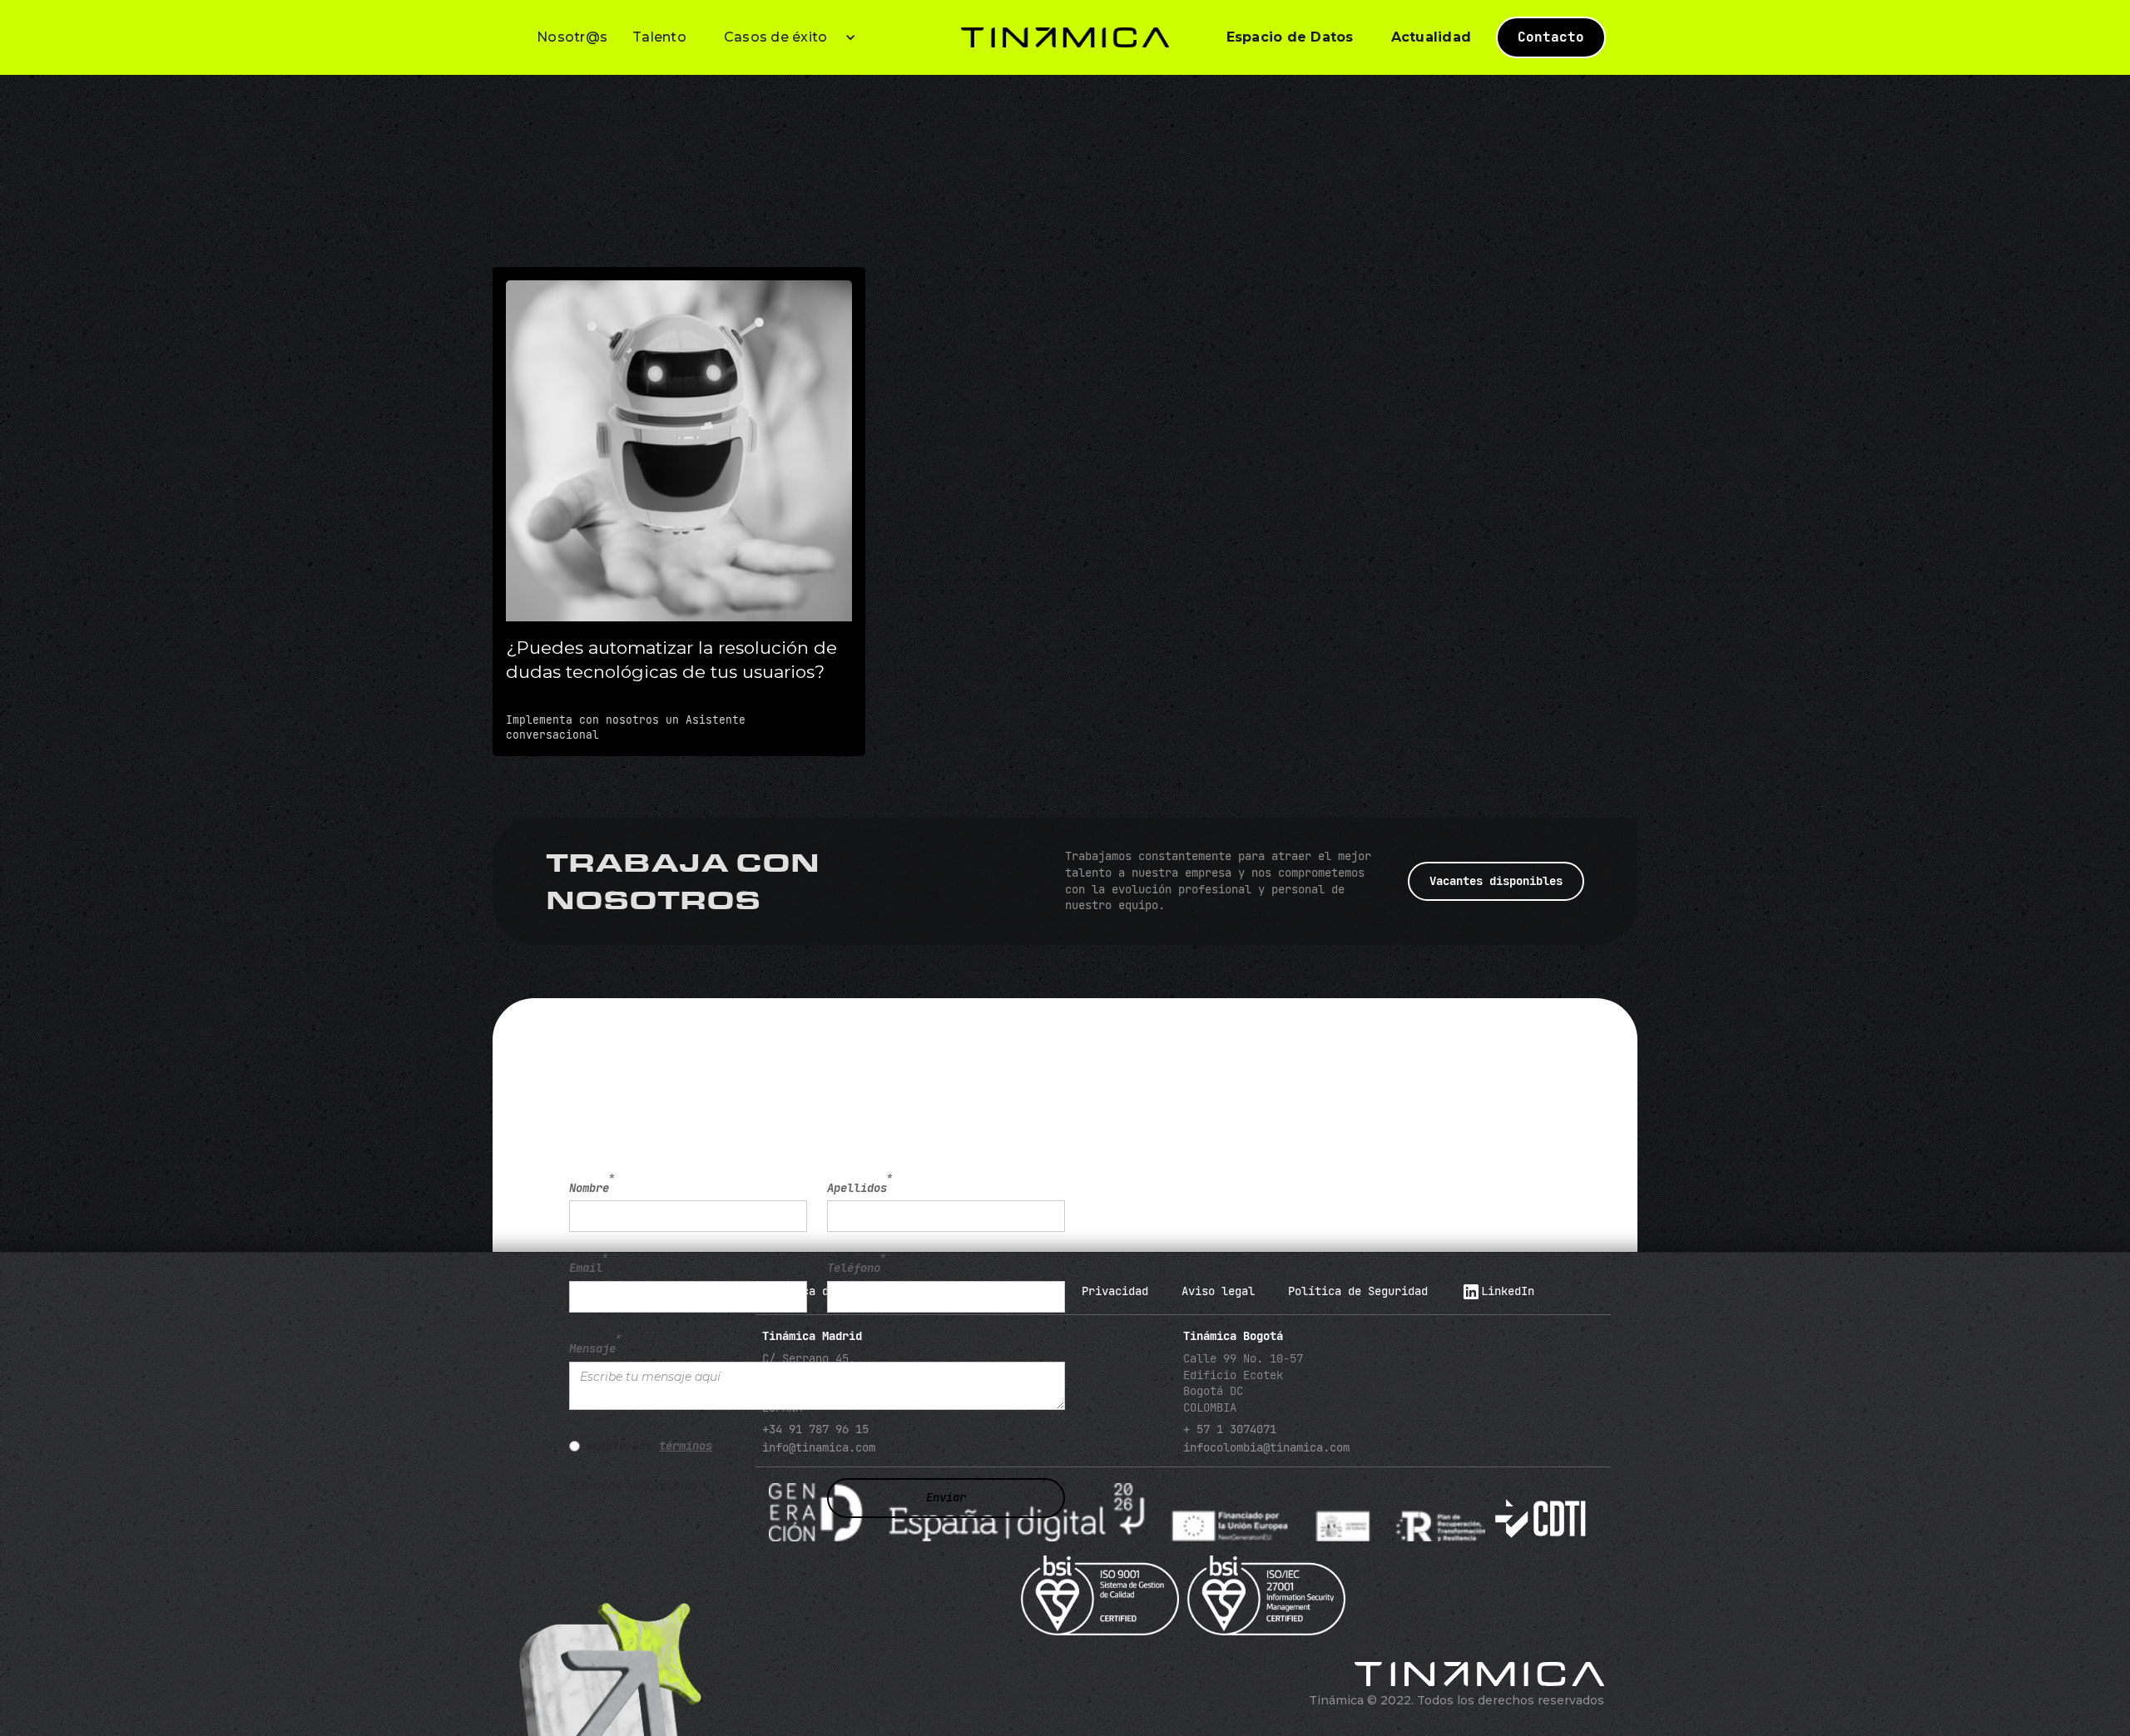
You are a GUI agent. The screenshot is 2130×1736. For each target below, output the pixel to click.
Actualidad (1432, 37)
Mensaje (595, 1348)
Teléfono (857, 1268)
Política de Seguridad (1358, 1291)
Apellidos (860, 1188)
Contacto (1551, 37)
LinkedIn (1508, 1291)
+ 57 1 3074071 (1230, 1429)
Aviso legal (1218, 1291)
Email (589, 1268)
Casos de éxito (776, 37)
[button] (784, 37)
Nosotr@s (572, 37)
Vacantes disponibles (1496, 881)
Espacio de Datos (1290, 37)
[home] (1065, 37)
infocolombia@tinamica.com (1266, 1447)
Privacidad (1115, 1291)
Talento (659, 37)
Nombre (592, 1188)
